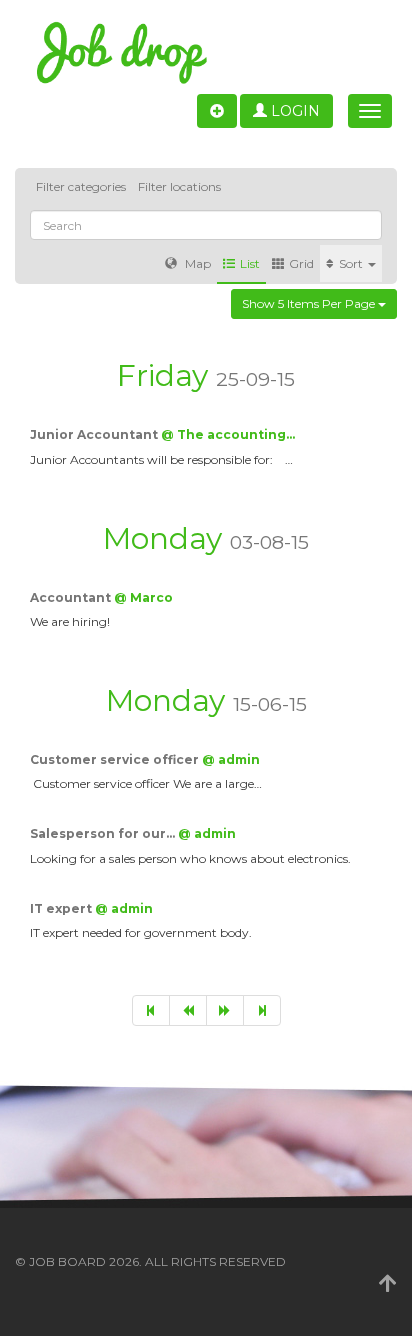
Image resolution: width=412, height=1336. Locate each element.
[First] (151, 1010)
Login (293, 111)
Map (196, 263)
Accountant (72, 597)
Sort (352, 263)
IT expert (62, 908)
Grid (301, 263)
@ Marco (143, 597)
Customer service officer (116, 759)
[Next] (225, 1010)
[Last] (262, 1010)
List (250, 263)
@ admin (231, 759)
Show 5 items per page (310, 303)
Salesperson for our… (104, 833)
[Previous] (188, 1010)
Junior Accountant (95, 434)
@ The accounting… (228, 434)
